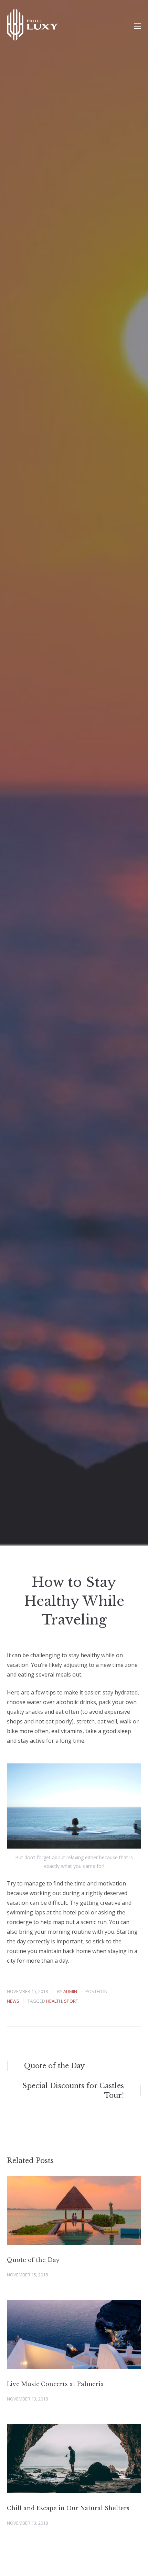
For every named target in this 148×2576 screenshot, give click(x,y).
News (13, 2001)
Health (54, 2001)
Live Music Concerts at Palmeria (55, 2384)
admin (70, 1991)
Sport (71, 2001)
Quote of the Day (33, 2260)
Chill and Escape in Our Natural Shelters (68, 2508)
